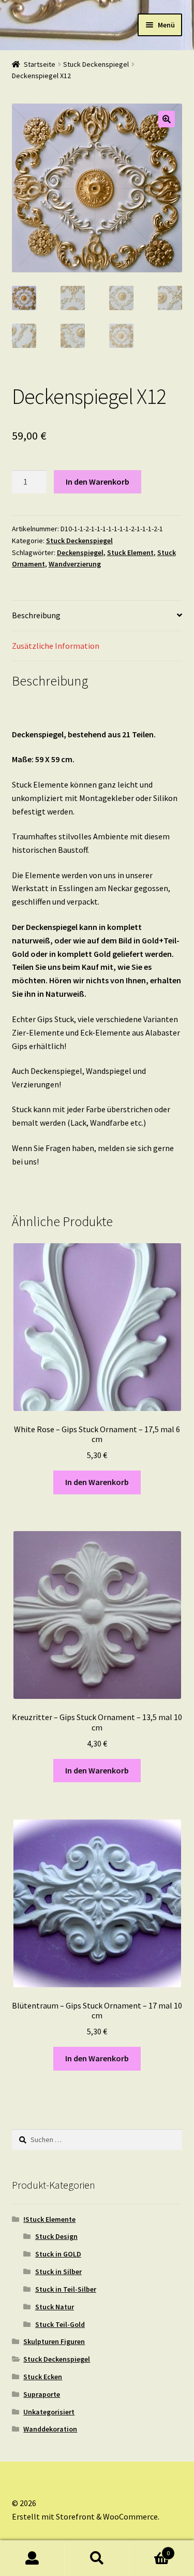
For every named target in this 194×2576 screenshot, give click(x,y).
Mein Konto (32, 2558)
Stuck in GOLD (58, 2254)
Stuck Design (56, 2236)
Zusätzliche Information (56, 646)
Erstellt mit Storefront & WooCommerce (85, 2516)
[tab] (97, 616)
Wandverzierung (75, 564)
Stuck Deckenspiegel (96, 64)
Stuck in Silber (58, 2272)
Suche (97, 2558)
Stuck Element (130, 552)
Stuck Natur (55, 2307)
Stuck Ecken (43, 2377)
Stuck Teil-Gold (60, 2324)
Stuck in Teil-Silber (66, 2289)
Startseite (40, 64)
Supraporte (42, 2394)
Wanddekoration (50, 2429)
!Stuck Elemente (49, 2219)
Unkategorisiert (49, 2412)
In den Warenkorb (98, 482)
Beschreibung (36, 615)
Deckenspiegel (80, 552)
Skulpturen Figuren (54, 2341)
